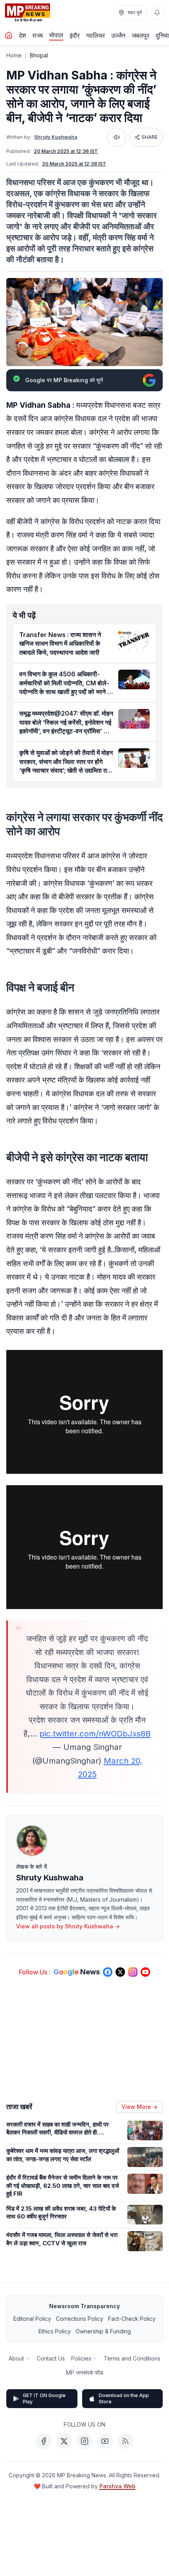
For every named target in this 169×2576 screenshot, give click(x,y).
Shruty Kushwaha (56, 137)
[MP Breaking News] (28, 13)
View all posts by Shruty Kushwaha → (68, 1926)
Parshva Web (118, 2486)
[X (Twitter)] (64, 2441)
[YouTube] (105, 2441)
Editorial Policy (32, 2319)
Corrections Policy (80, 2319)
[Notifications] (157, 13)
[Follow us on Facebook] (108, 1972)
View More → (140, 2107)
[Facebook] (44, 2441)
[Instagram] (84, 2441)
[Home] (9, 35)
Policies (81, 2358)
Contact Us (51, 2358)
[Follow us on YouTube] (145, 1972)
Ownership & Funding (103, 2331)
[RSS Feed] (125, 2441)
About (16, 2358)
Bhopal (39, 55)
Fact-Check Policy (132, 2319)
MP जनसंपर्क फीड (85, 2373)
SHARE (150, 137)
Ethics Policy (55, 2331)
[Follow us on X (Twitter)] (120, 1972)
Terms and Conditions (132, 2358)
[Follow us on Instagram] (133, 1972)
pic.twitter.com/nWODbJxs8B (95, 1734)
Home (14, 55)
